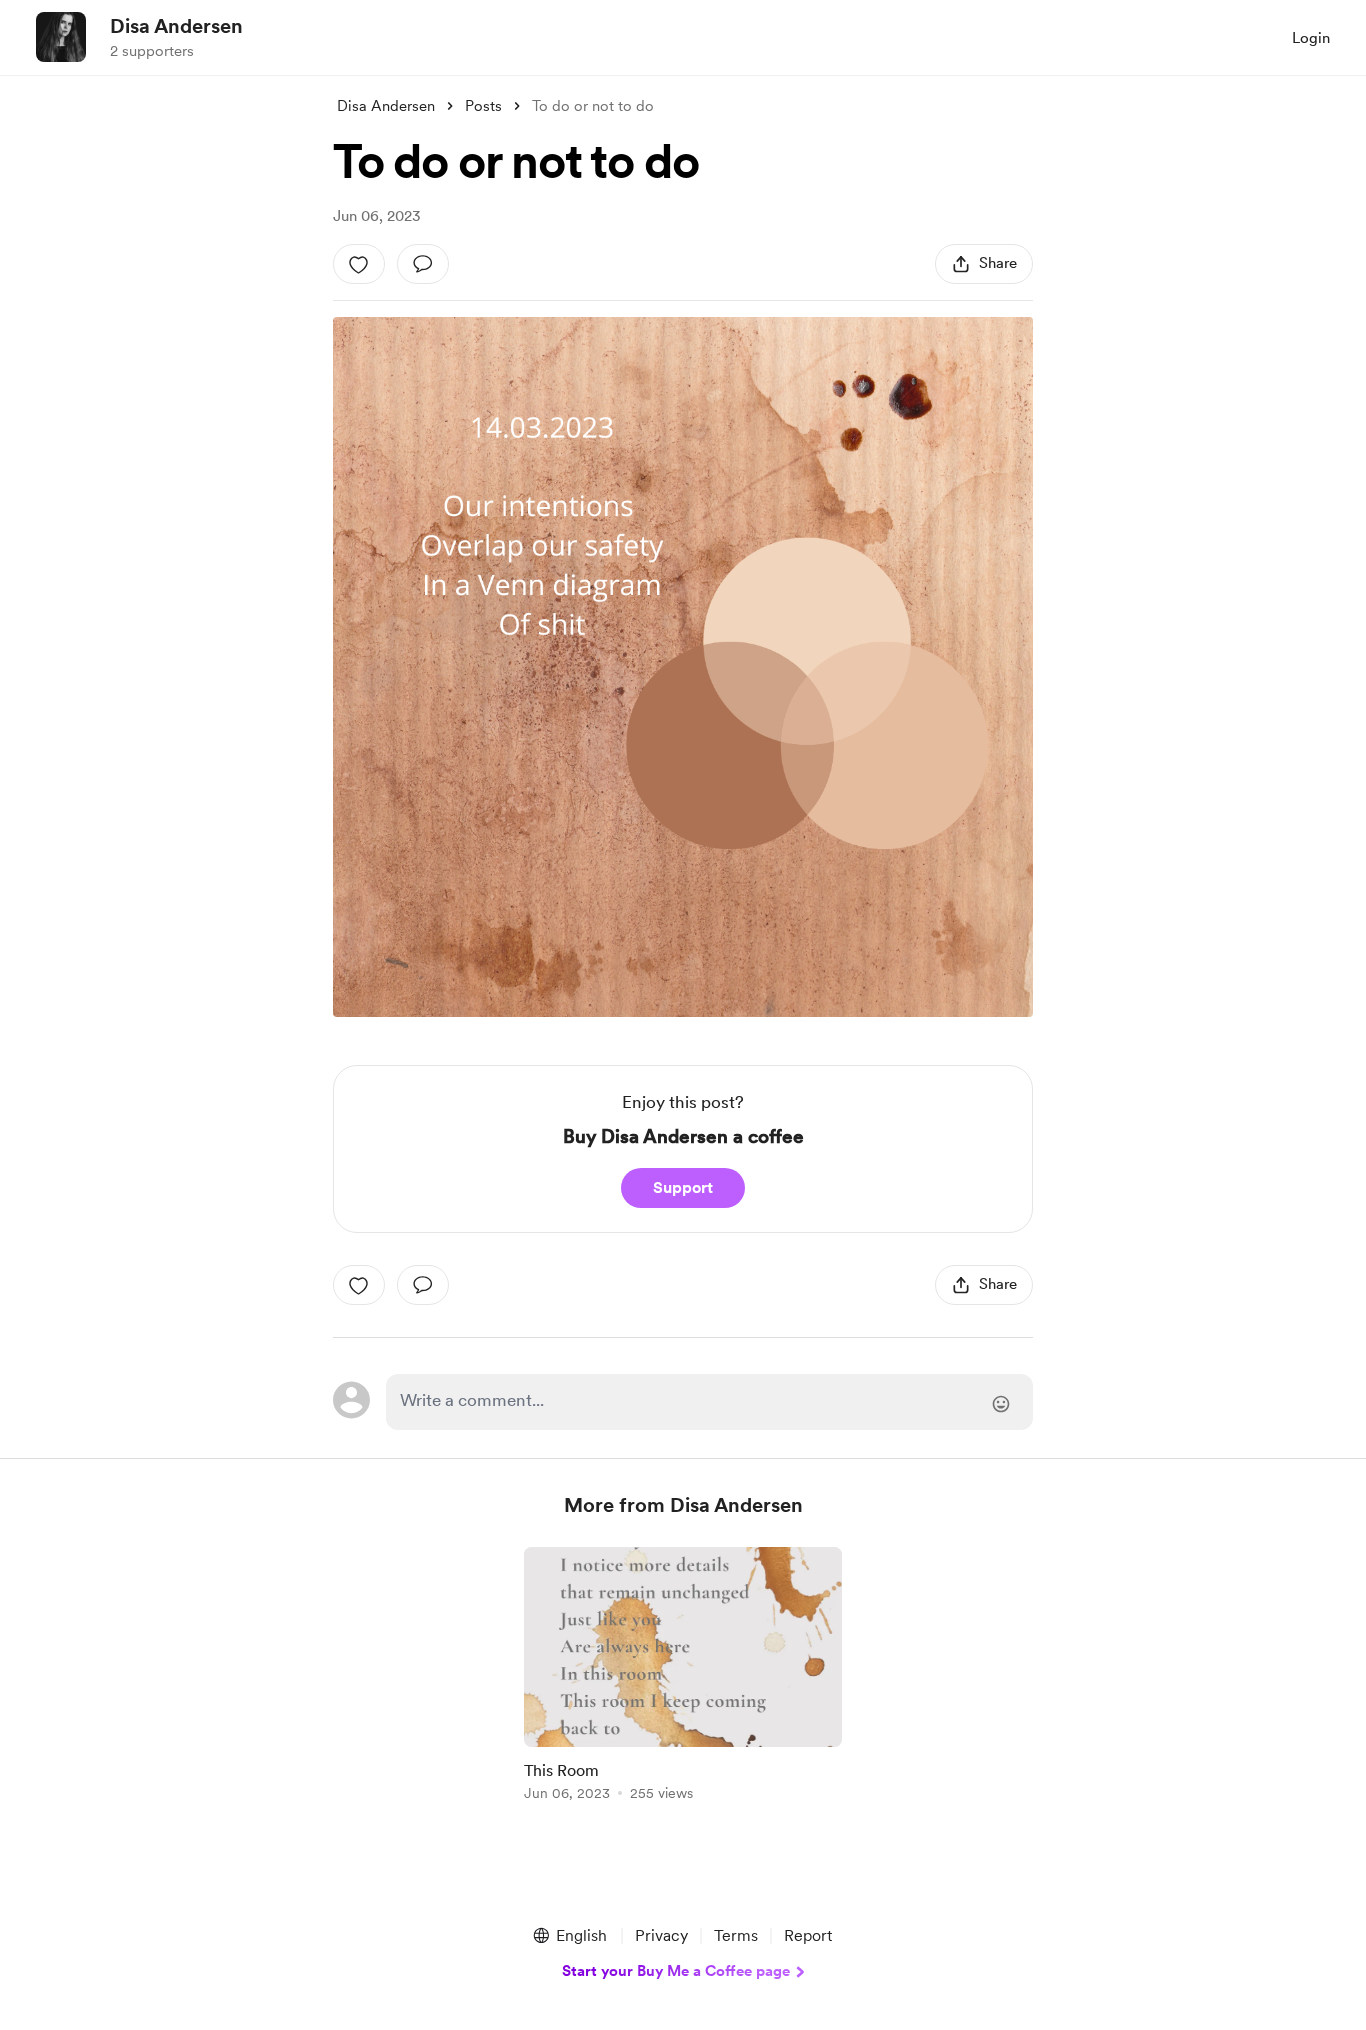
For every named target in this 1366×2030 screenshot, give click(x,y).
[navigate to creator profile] (61, 37)
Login (1311, 38)
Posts (483, 106)
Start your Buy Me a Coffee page (676, 1971)
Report (808, 1935)
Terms (736, 1935)
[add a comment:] (423, 264)
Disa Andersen (176, 26)
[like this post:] (359, 264)
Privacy (661, 1935)
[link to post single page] (683, 1677)
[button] (569, 1936)
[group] (683, 1677)
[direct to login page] (709, 1402)
